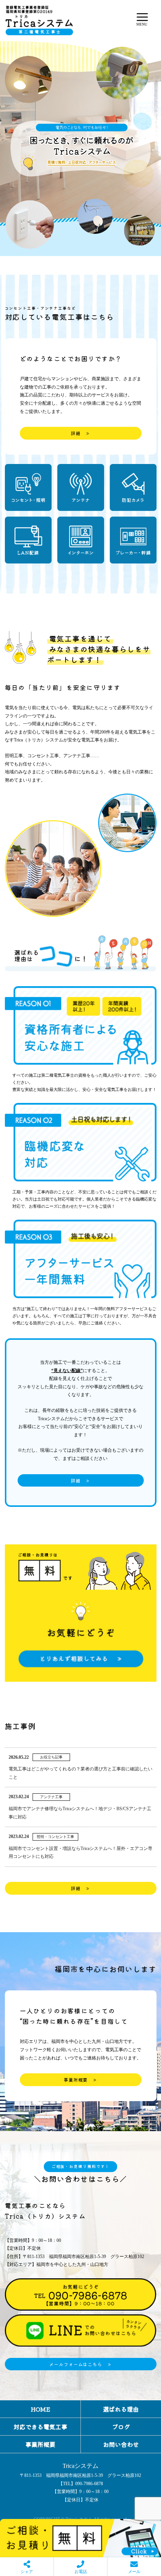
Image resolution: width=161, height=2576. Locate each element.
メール (134, 2571)
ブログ (121, 2427)
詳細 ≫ (80, 433)
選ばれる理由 (121, 2409)
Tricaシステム (80, 2466)
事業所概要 (40, 2444)
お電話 (81, 2571)
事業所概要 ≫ (80, 2080)
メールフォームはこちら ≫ (80, 2364)
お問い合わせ (121, 2444)
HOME (40, 2409)
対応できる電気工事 (40, 2427)
